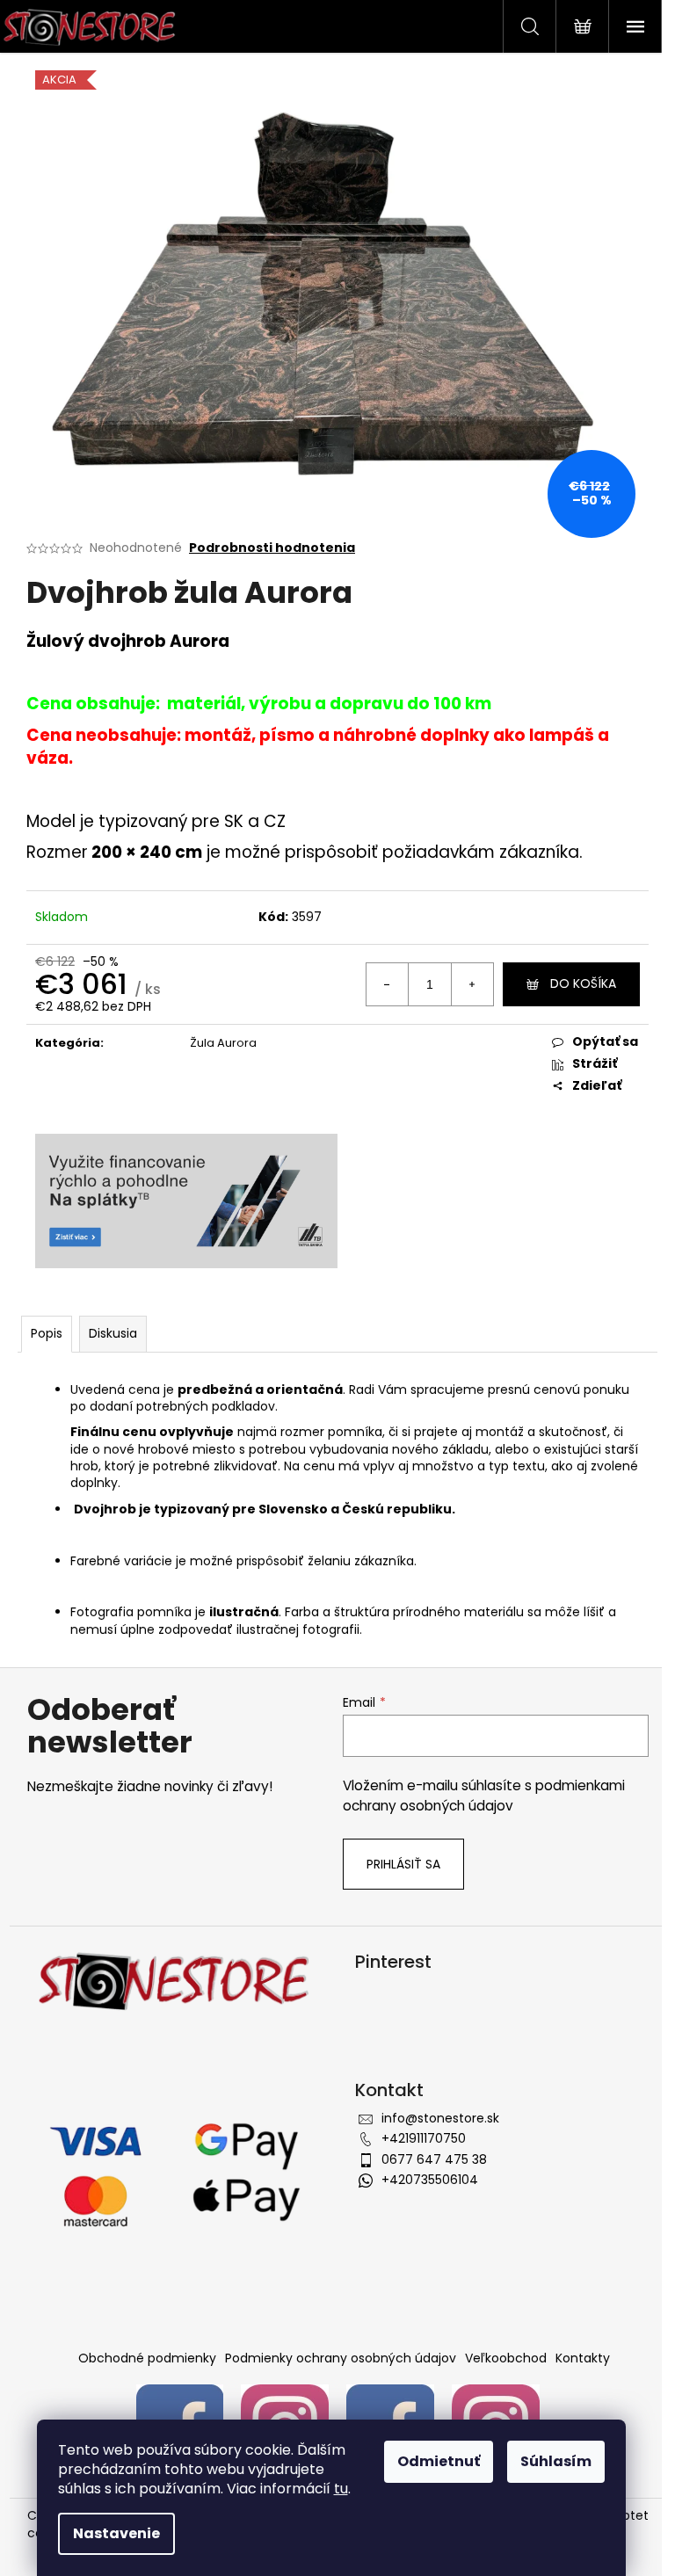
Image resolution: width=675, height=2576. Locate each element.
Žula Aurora (223, 1043)
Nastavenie (116, 2533)
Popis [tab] (47, 1333)
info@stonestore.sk (440, 2118)
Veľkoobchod (506, 2358)
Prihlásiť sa (403, 1864)
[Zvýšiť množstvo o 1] (472, 984)
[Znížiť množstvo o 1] (388, 984)
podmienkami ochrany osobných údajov (484, 1795)
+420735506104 (430, 2180)
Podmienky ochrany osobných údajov (341, 2358)
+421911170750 (424, 2138)
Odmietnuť (439, 2461)
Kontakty (583, 2358)
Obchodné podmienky (147, 2358)
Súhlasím (556, 2461)
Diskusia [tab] (113, 1333)
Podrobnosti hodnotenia (272, 548)
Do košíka (583, 983)
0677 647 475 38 (434, 2159)
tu (341, 2489)
